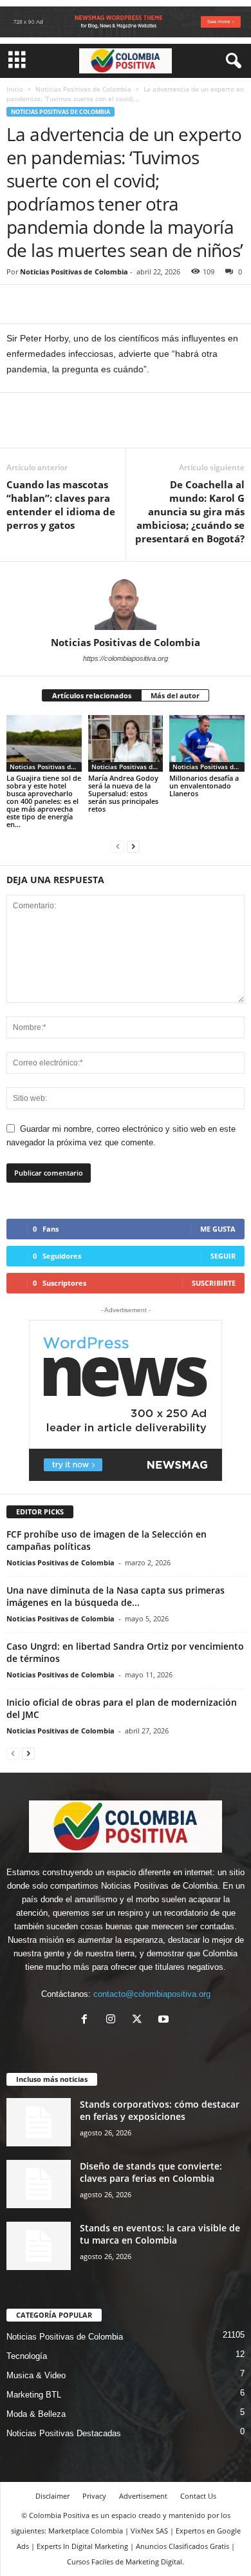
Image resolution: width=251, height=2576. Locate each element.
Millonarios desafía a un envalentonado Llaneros (204, 786)
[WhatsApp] (108, 304)
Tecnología (27, 2356)
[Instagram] (114, 2020)
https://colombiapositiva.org (126, 658)
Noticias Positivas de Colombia (83, 89)
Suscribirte (214, 1283)
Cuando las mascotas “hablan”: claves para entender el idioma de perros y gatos (61, 505)
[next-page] (133, 846)
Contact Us (198, 2496)
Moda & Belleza (36, 2414)
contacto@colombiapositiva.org (152, 1994)
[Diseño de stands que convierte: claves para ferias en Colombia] (39, 2184)
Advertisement (143, 2496)
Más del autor (175, 695)
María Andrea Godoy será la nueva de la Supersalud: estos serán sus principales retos (123, 793)
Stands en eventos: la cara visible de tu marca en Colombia (160, 2234)
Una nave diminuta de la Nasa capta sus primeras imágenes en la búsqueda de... (116, 1596)
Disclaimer (52, 2496)
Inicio (15, 89)
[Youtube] (165, 2020)
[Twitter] (49, 304)
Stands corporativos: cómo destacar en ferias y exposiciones (160, 2110)
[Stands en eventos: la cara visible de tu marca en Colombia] (39, 2246)
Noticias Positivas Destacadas (64, 2433)
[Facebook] (19, 304)
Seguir (223, 1256)
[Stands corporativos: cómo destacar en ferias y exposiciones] (39, 2122)
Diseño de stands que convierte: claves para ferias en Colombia (151, 2172)
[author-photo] (126, 599)
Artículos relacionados (92, 695)
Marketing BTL (34, 2395)
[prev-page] (118, 846)
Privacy (94, 2496)
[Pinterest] (79, 304)
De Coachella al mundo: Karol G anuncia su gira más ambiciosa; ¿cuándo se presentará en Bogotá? (190, 511)
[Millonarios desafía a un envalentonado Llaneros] (207, 743)
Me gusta (218, 1229)
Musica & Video (36, 2375)
